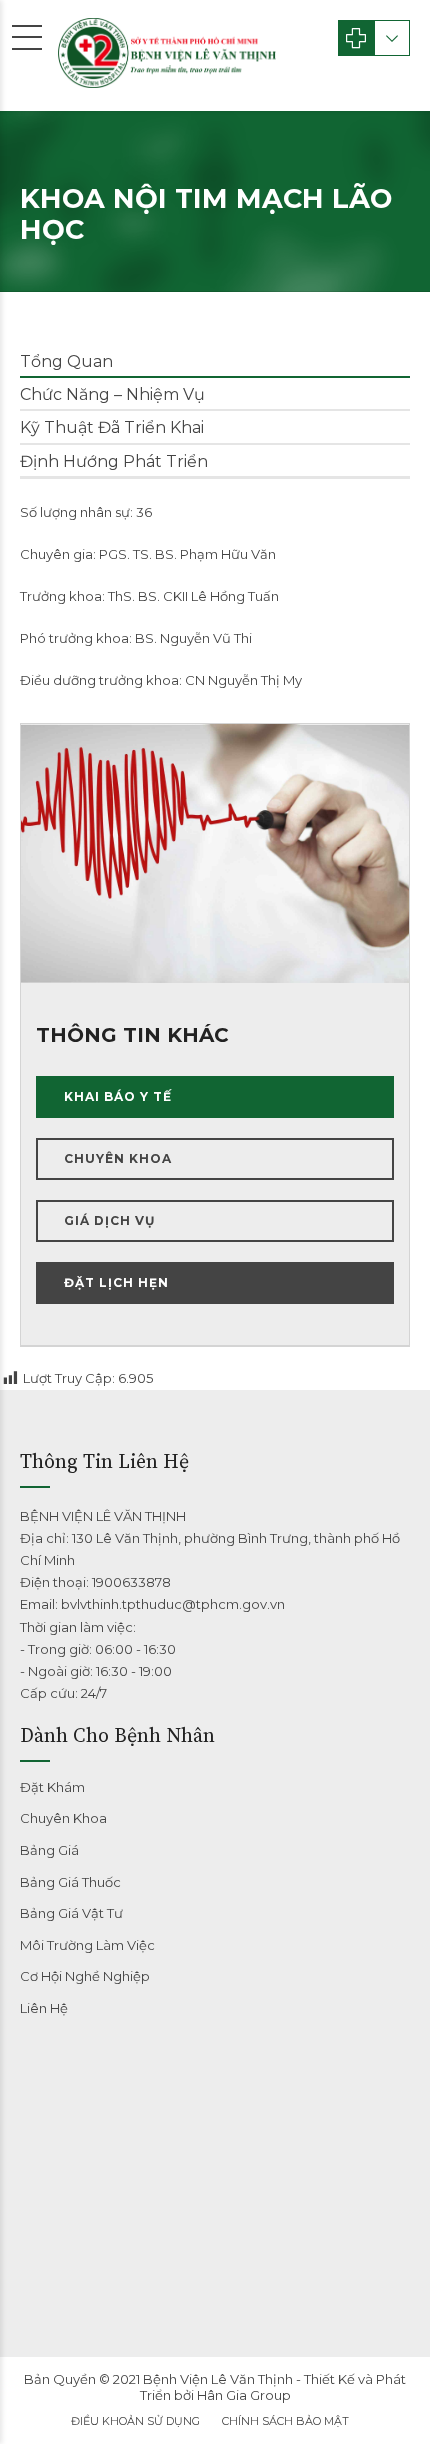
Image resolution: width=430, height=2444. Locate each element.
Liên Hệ (44, 2008)
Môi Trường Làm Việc (87, 1945)
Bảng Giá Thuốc (70, 1882)
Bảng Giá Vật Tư (71, 1913)
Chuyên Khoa (63, 1818)
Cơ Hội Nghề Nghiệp (85, 1976)
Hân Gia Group (244, 2395)
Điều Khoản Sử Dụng (135, 2421)
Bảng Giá (49, 1850)
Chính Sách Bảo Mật (285, 2421)
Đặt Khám (52, 1787)
